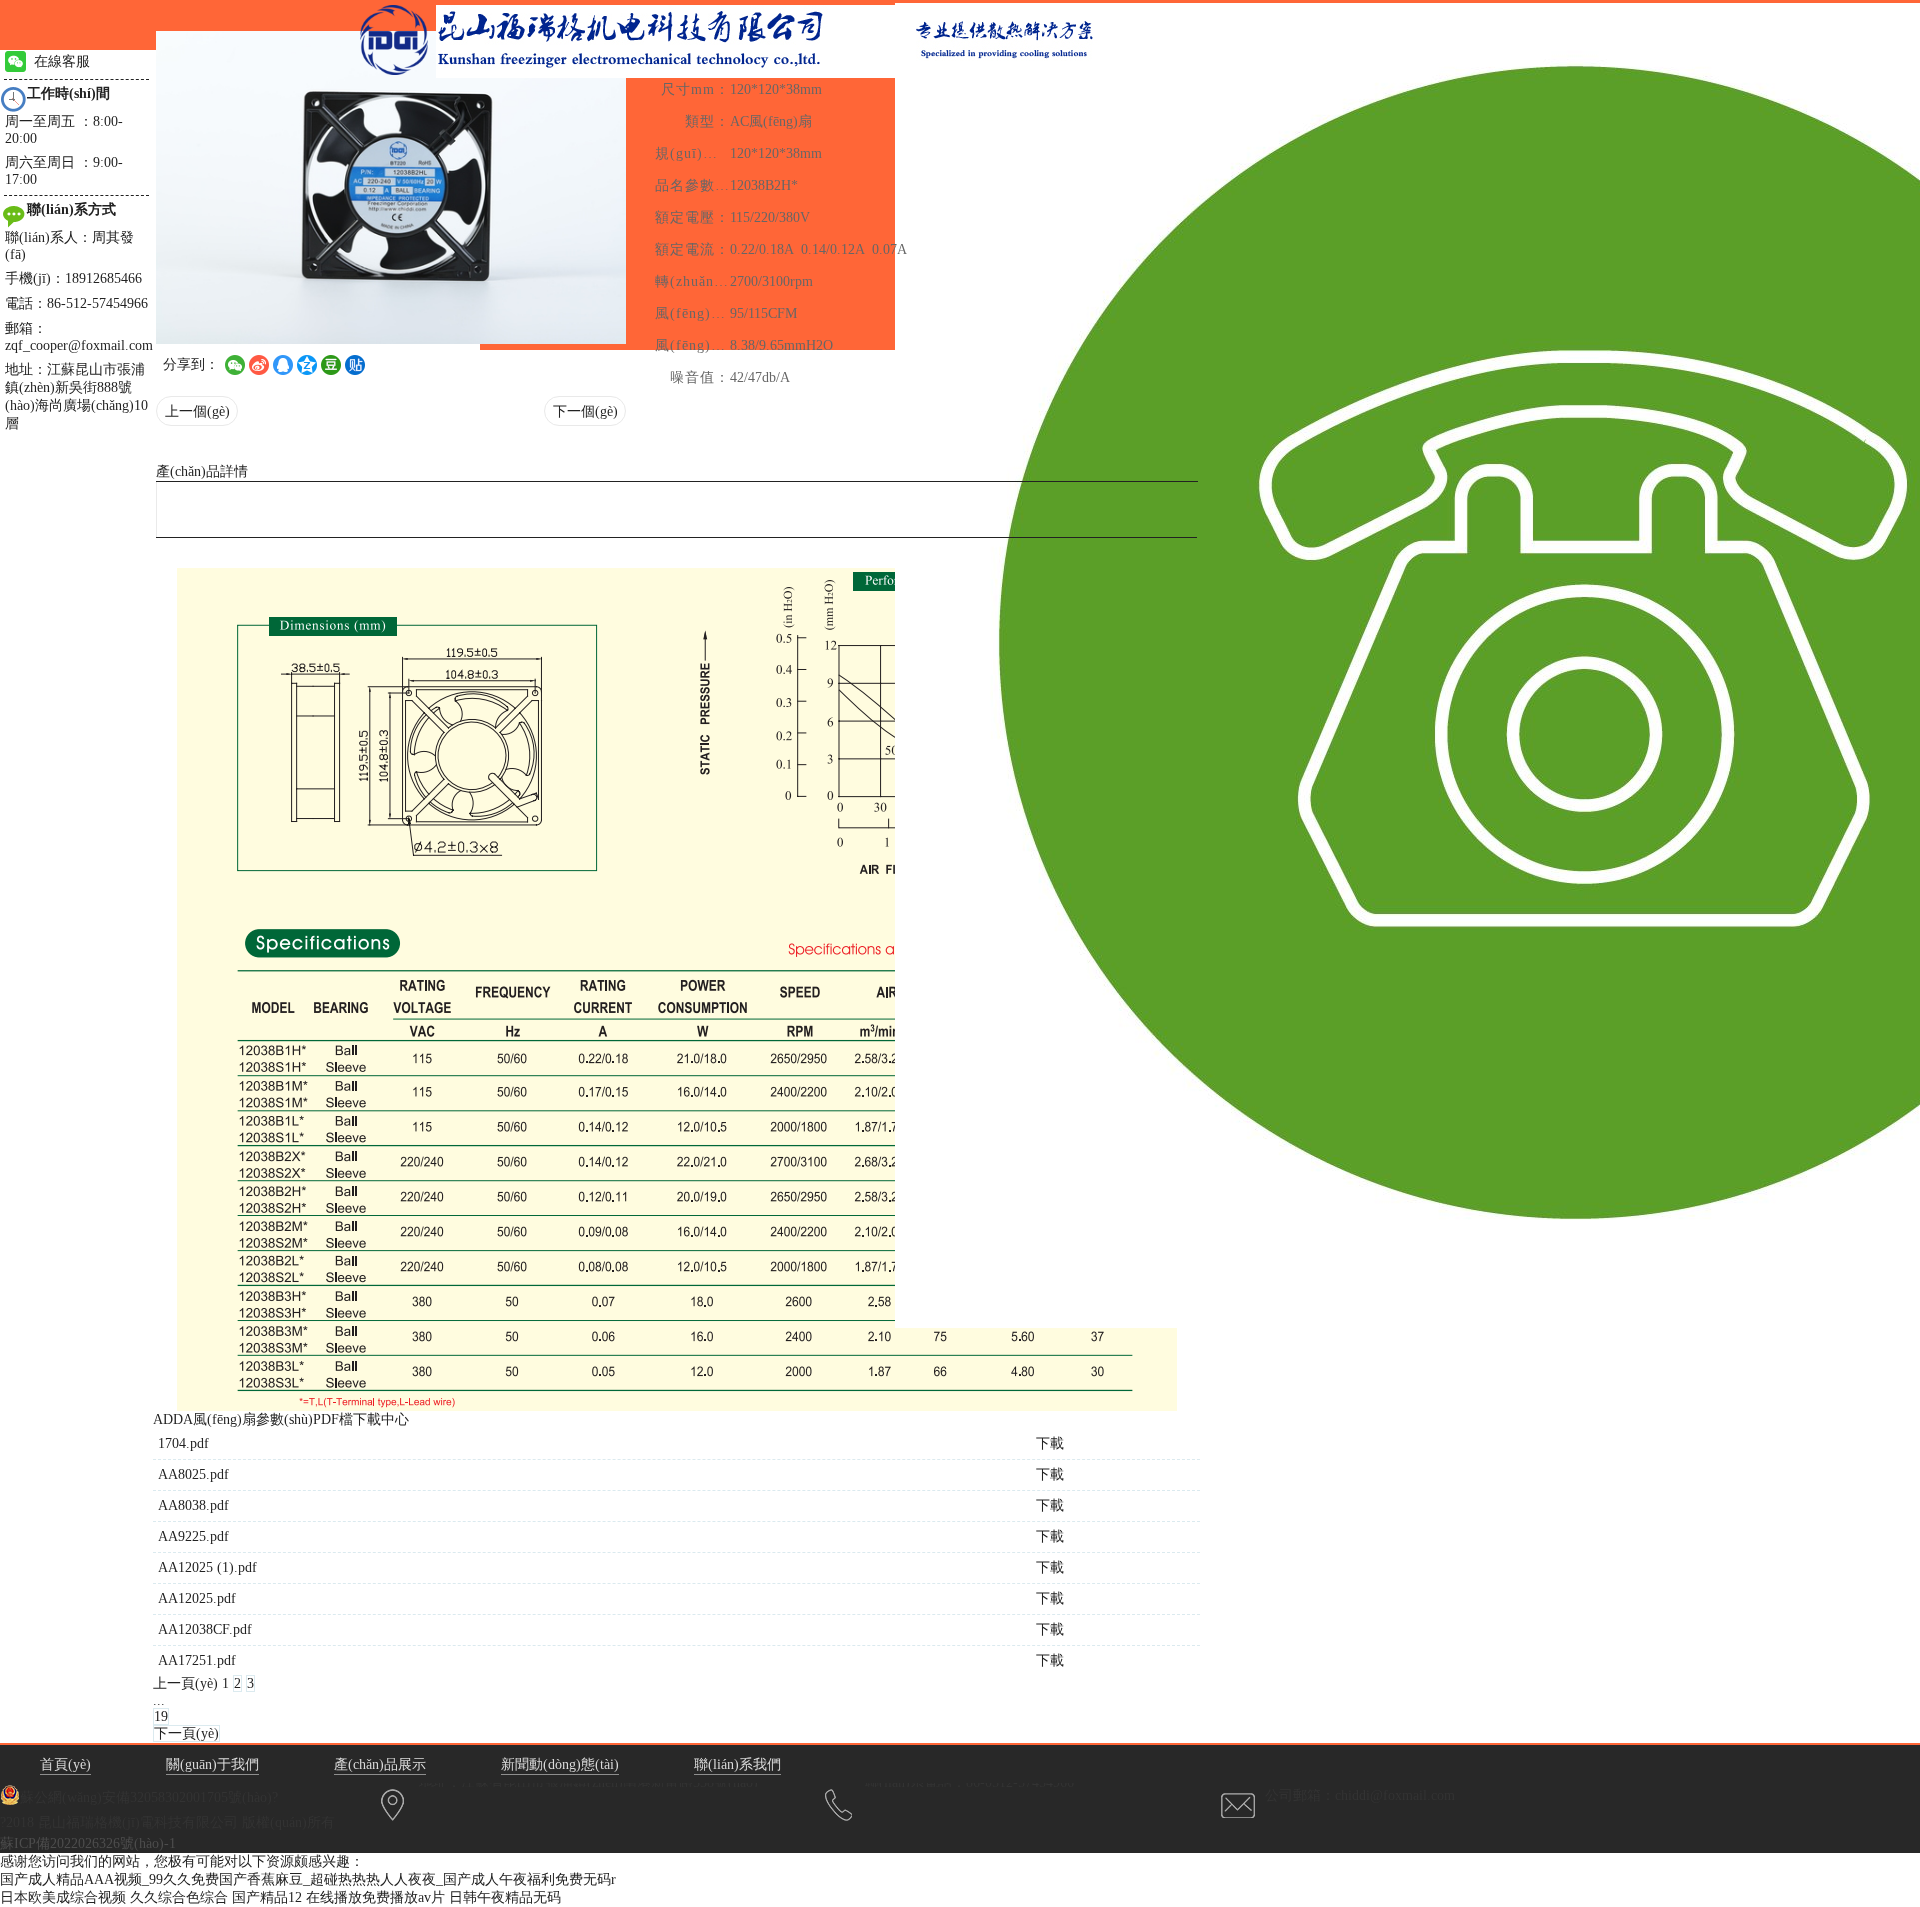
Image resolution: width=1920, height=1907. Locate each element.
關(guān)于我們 (212, 1764)
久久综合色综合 (179, 1897)
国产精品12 (267, 1897)
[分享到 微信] (235, 365)
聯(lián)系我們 (737, 1764)
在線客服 (62, 61)
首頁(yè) (65, 1764)
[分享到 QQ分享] (283, 365)
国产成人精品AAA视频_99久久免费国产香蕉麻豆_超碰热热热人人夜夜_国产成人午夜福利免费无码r (308, 1879)
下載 (1050, 1443)
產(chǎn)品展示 (380, 1764)
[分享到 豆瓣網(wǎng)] (331, 365)
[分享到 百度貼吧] (355, 365)
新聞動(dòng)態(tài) (560, 1764)
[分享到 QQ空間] (307, 365)
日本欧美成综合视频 (63, 1897)
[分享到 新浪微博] (259, 365)
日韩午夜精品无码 (505, 1897)
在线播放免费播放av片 (375, 1897)
